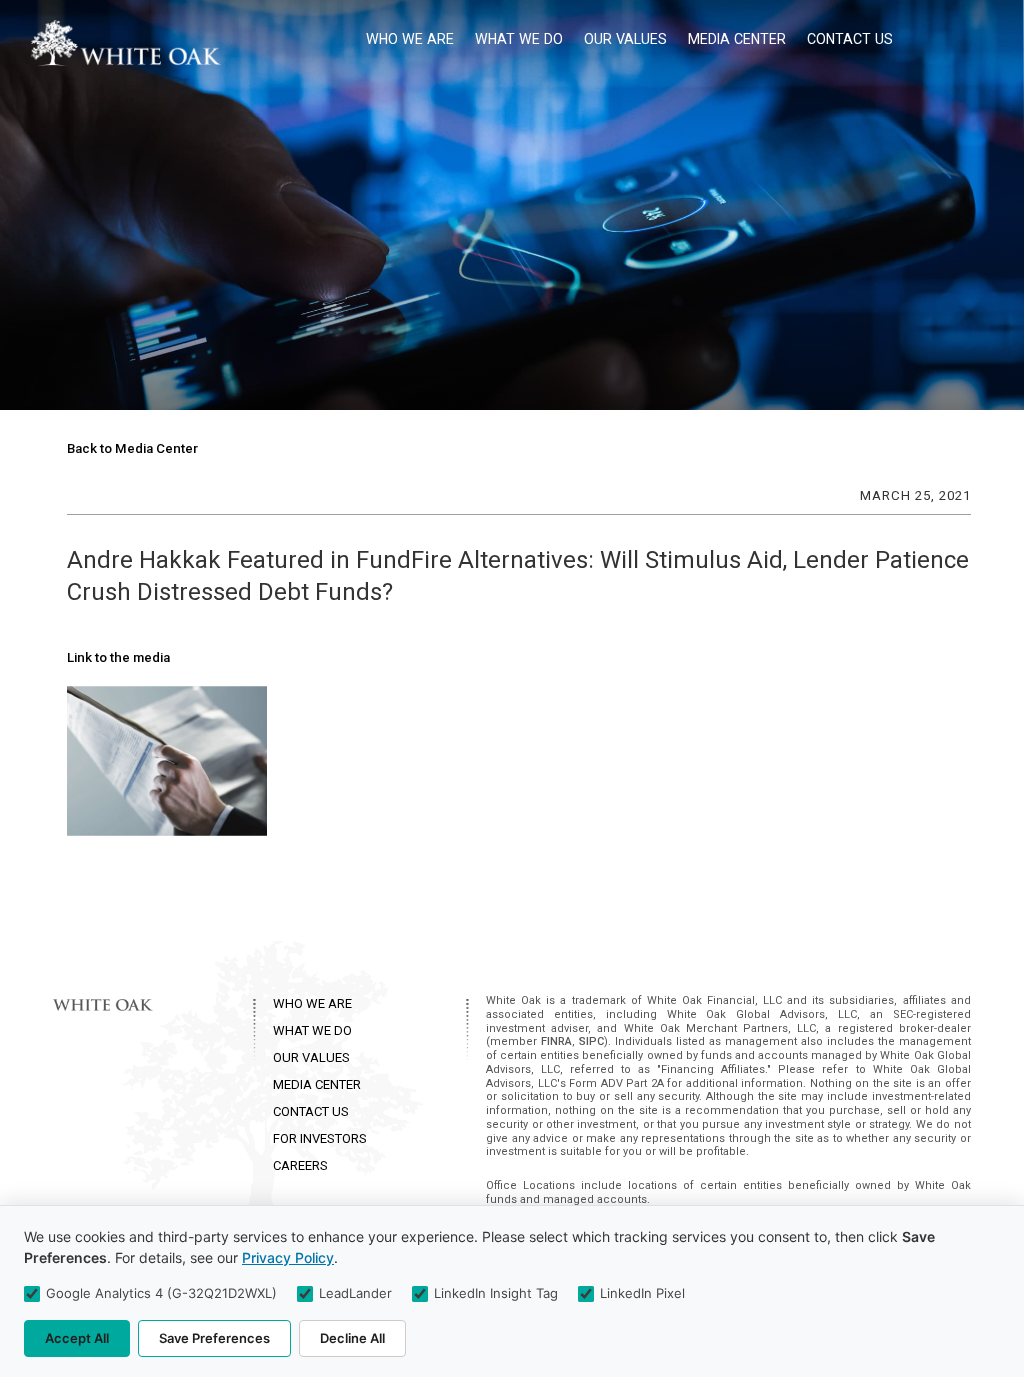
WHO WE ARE (312, 1003)
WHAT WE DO (312, 1030)
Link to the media (118, 657)
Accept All (77, 1338)
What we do (519, 39)
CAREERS (300, 1165)
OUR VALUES (311, 1057)
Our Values (625, 39)
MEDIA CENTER (317, 1084)
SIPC (591, 1041)
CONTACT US (311, 1111)
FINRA (556, 1041)
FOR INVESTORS (320, 1138)
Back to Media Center (132, 448)
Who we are (410, 39)
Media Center (737, 39)
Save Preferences (214, 1338)
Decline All (352, 1338)
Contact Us (850, 39)
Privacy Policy (288, 1257)
